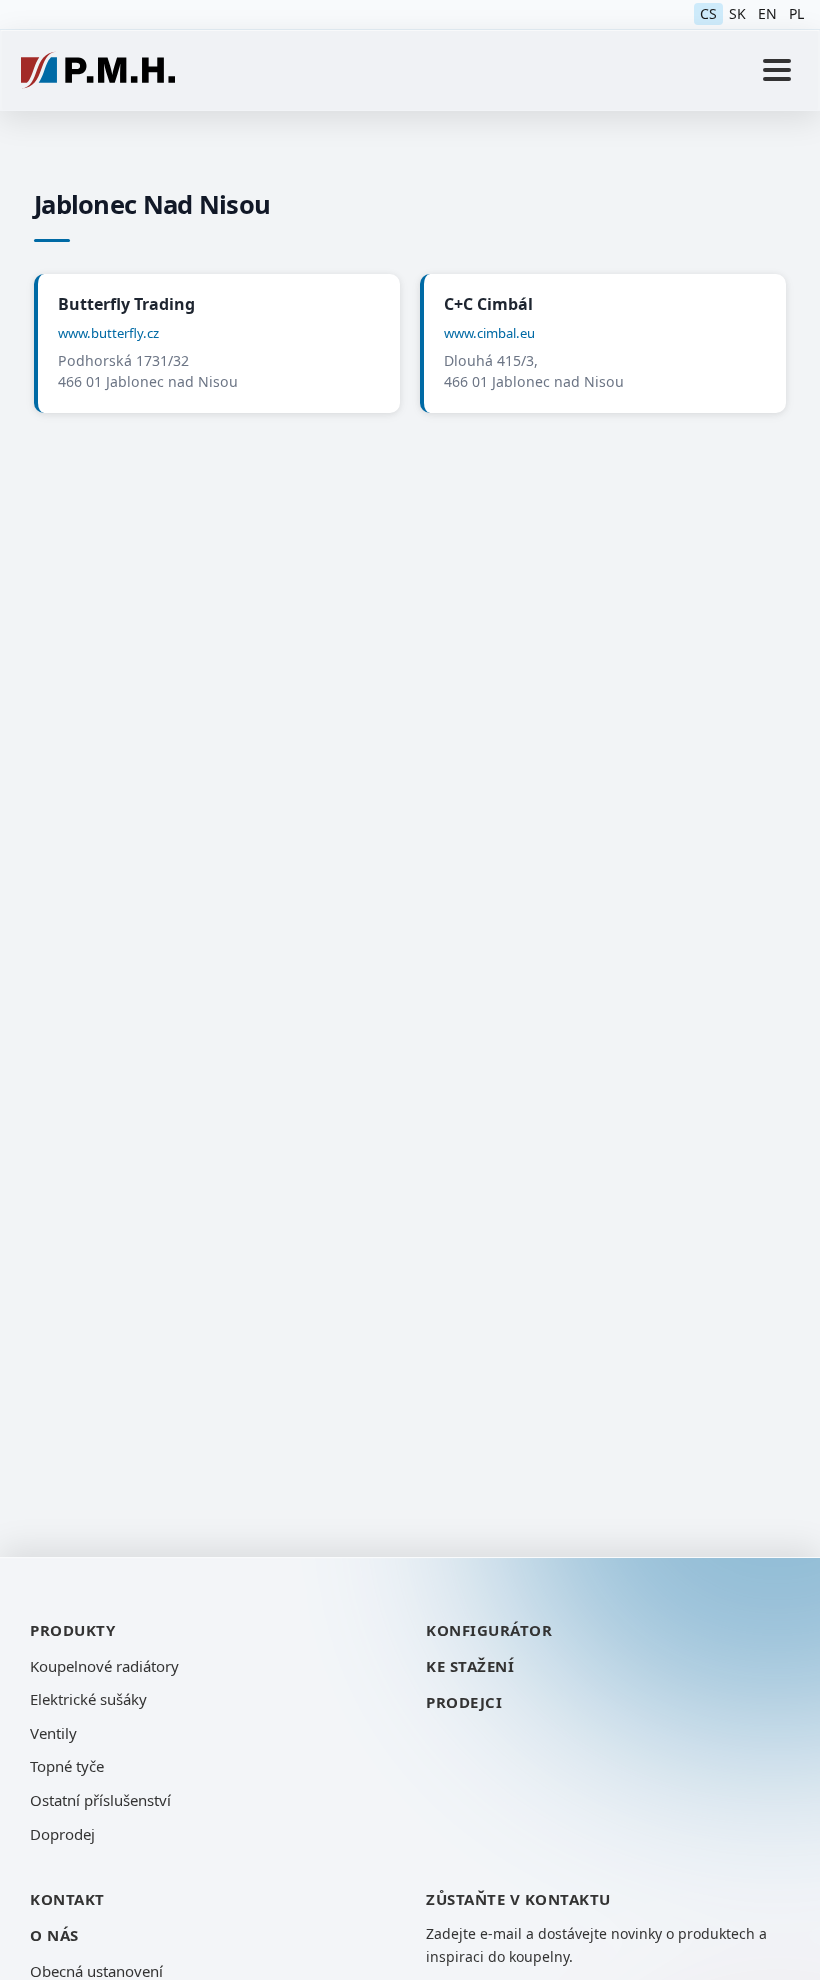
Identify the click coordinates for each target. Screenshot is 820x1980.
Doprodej (62, 1834)
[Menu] (777, 70)
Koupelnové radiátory (104, 1666)
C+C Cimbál (488, 304)
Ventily (53, 1733)
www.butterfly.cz (108, 333)
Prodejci (464, 1702)
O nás (54, 1935)
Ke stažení (470, 1666)
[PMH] (98, 70)
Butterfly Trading (126, 304)
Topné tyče (67, 1766)
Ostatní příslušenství (100, 1800)
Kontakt (67, 1899)
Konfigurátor (489, 1630)
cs (708, 13)
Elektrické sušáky (88, 1699)
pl (796, 13)
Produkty (72, 1630)
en (767, 13)
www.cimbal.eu (489, 333)
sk (737, 13)
